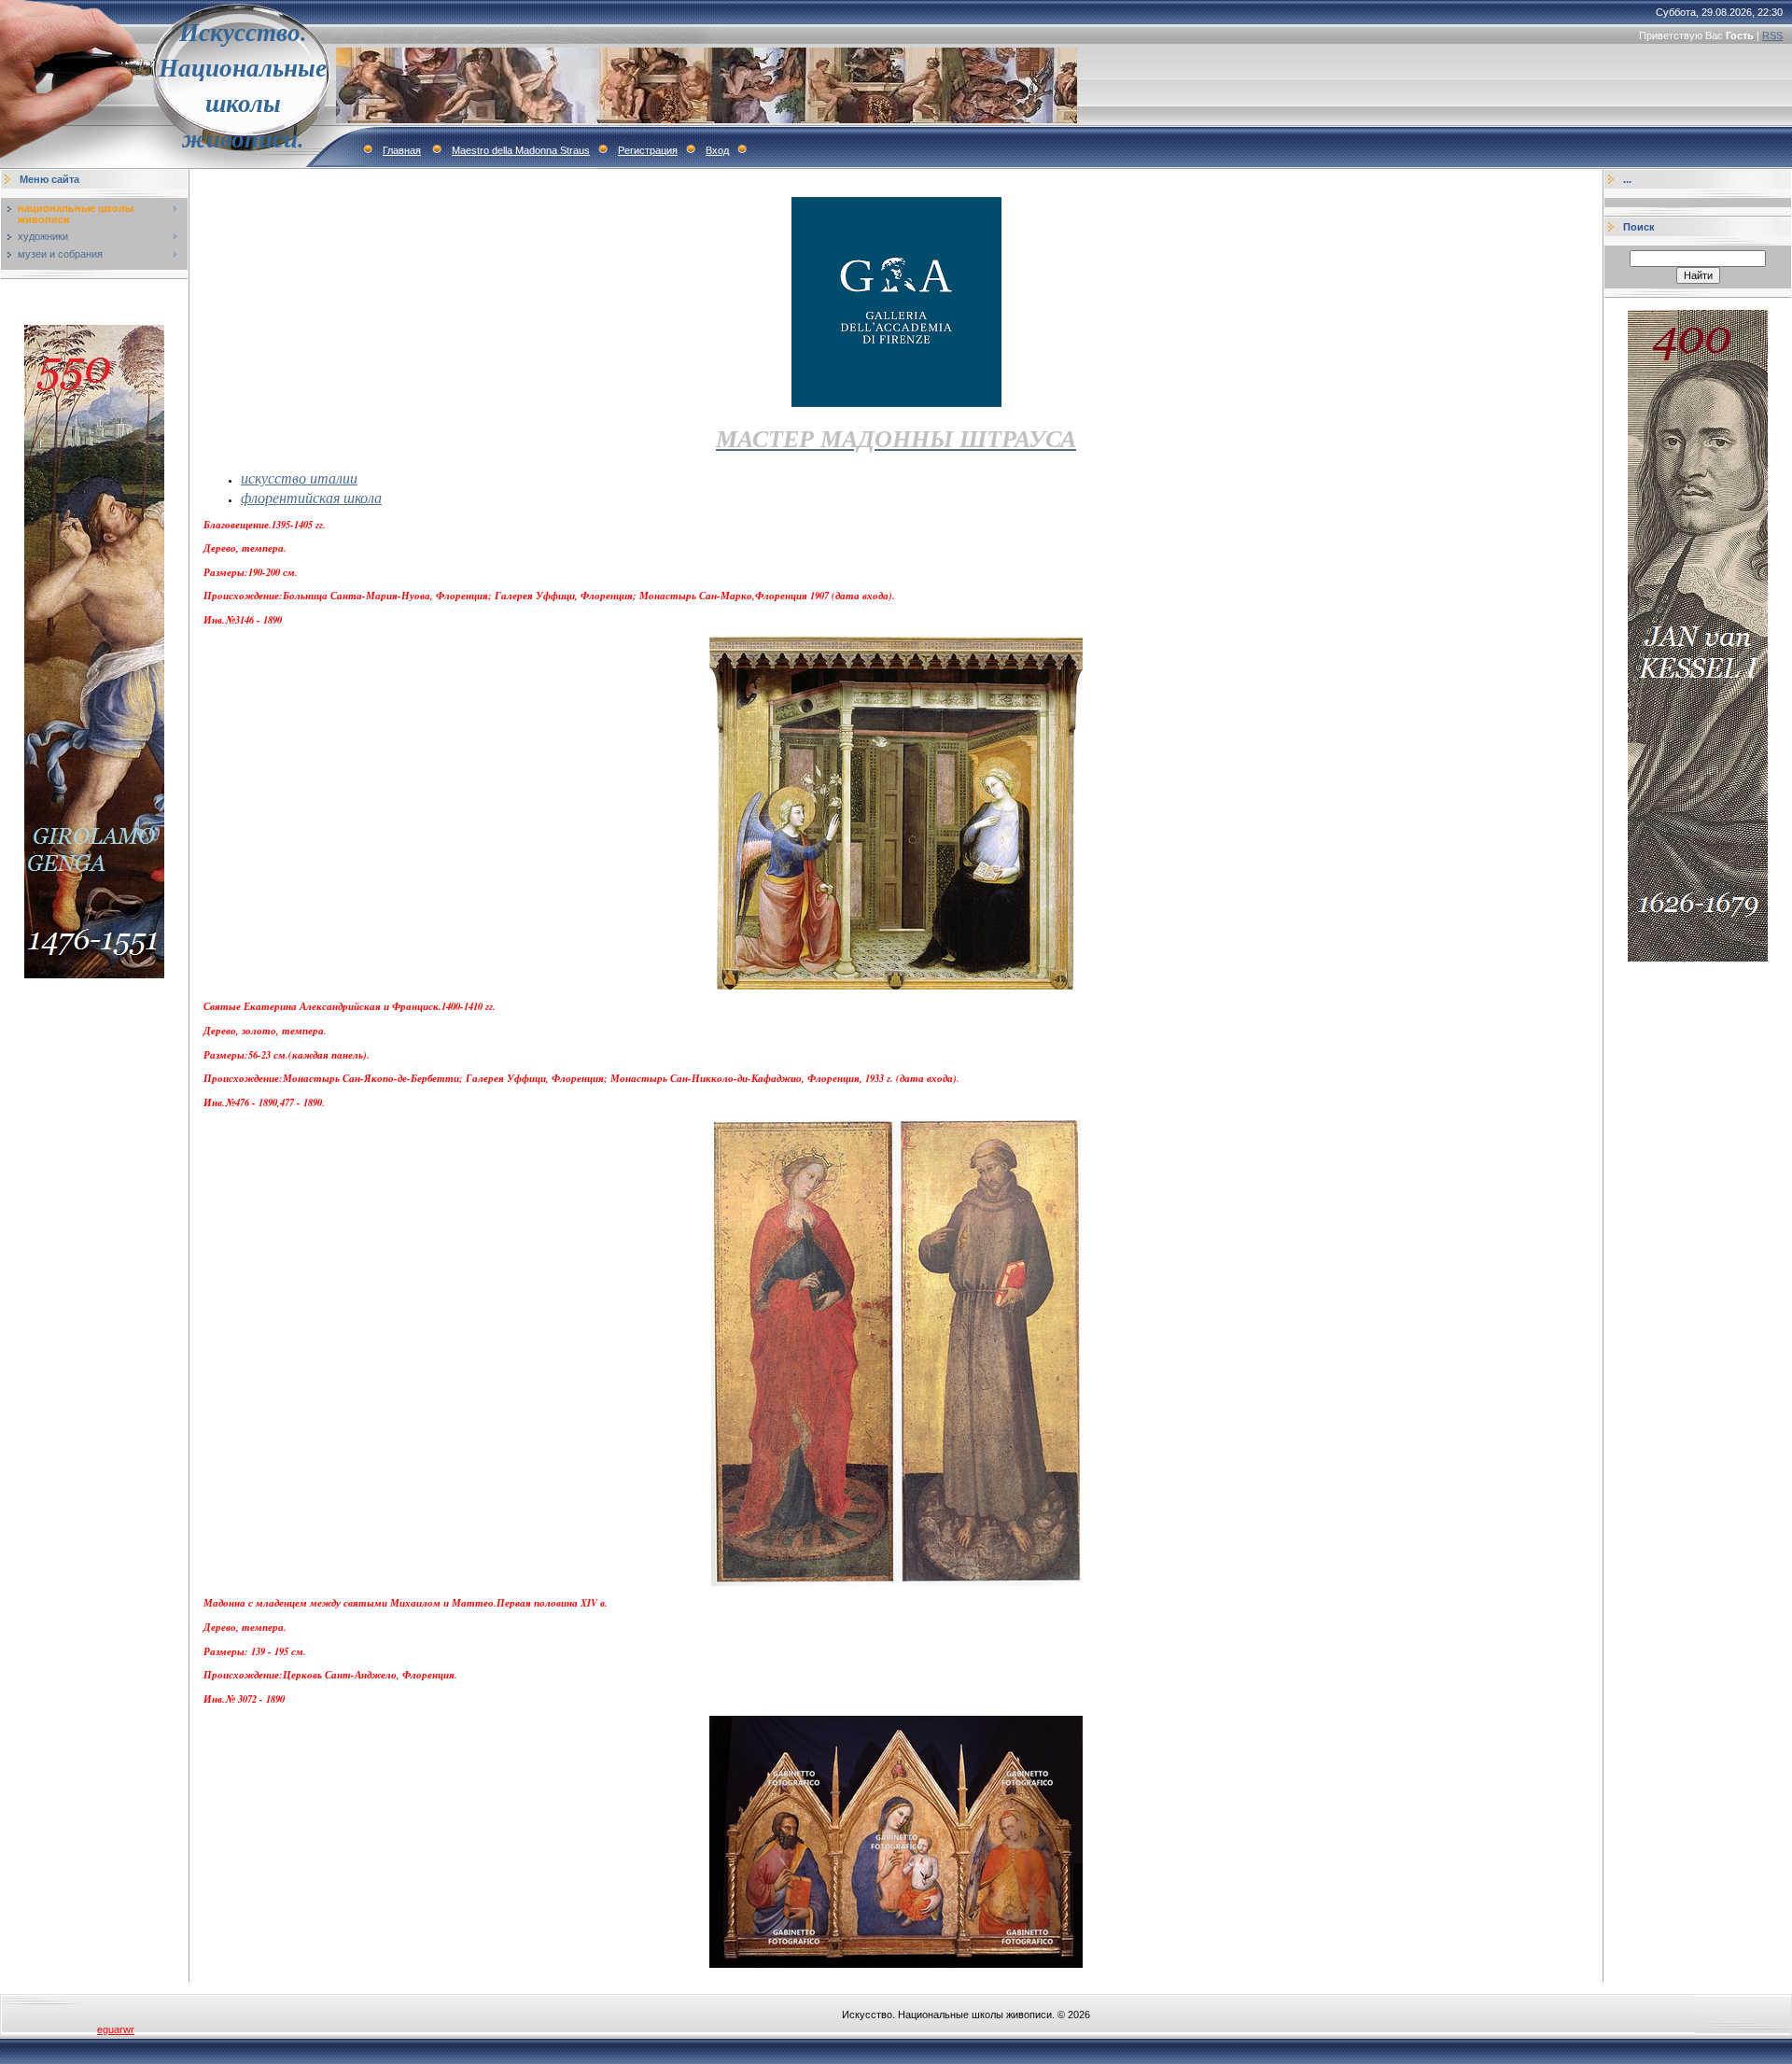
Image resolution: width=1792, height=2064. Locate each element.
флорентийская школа (311, 497)
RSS (1772, 35)
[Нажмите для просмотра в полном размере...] (896, 985)
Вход (717, 150)
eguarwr (116, 2029)
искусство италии (299, 477)
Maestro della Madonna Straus (521, 150)
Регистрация (648, 150)
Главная (402, 150)
